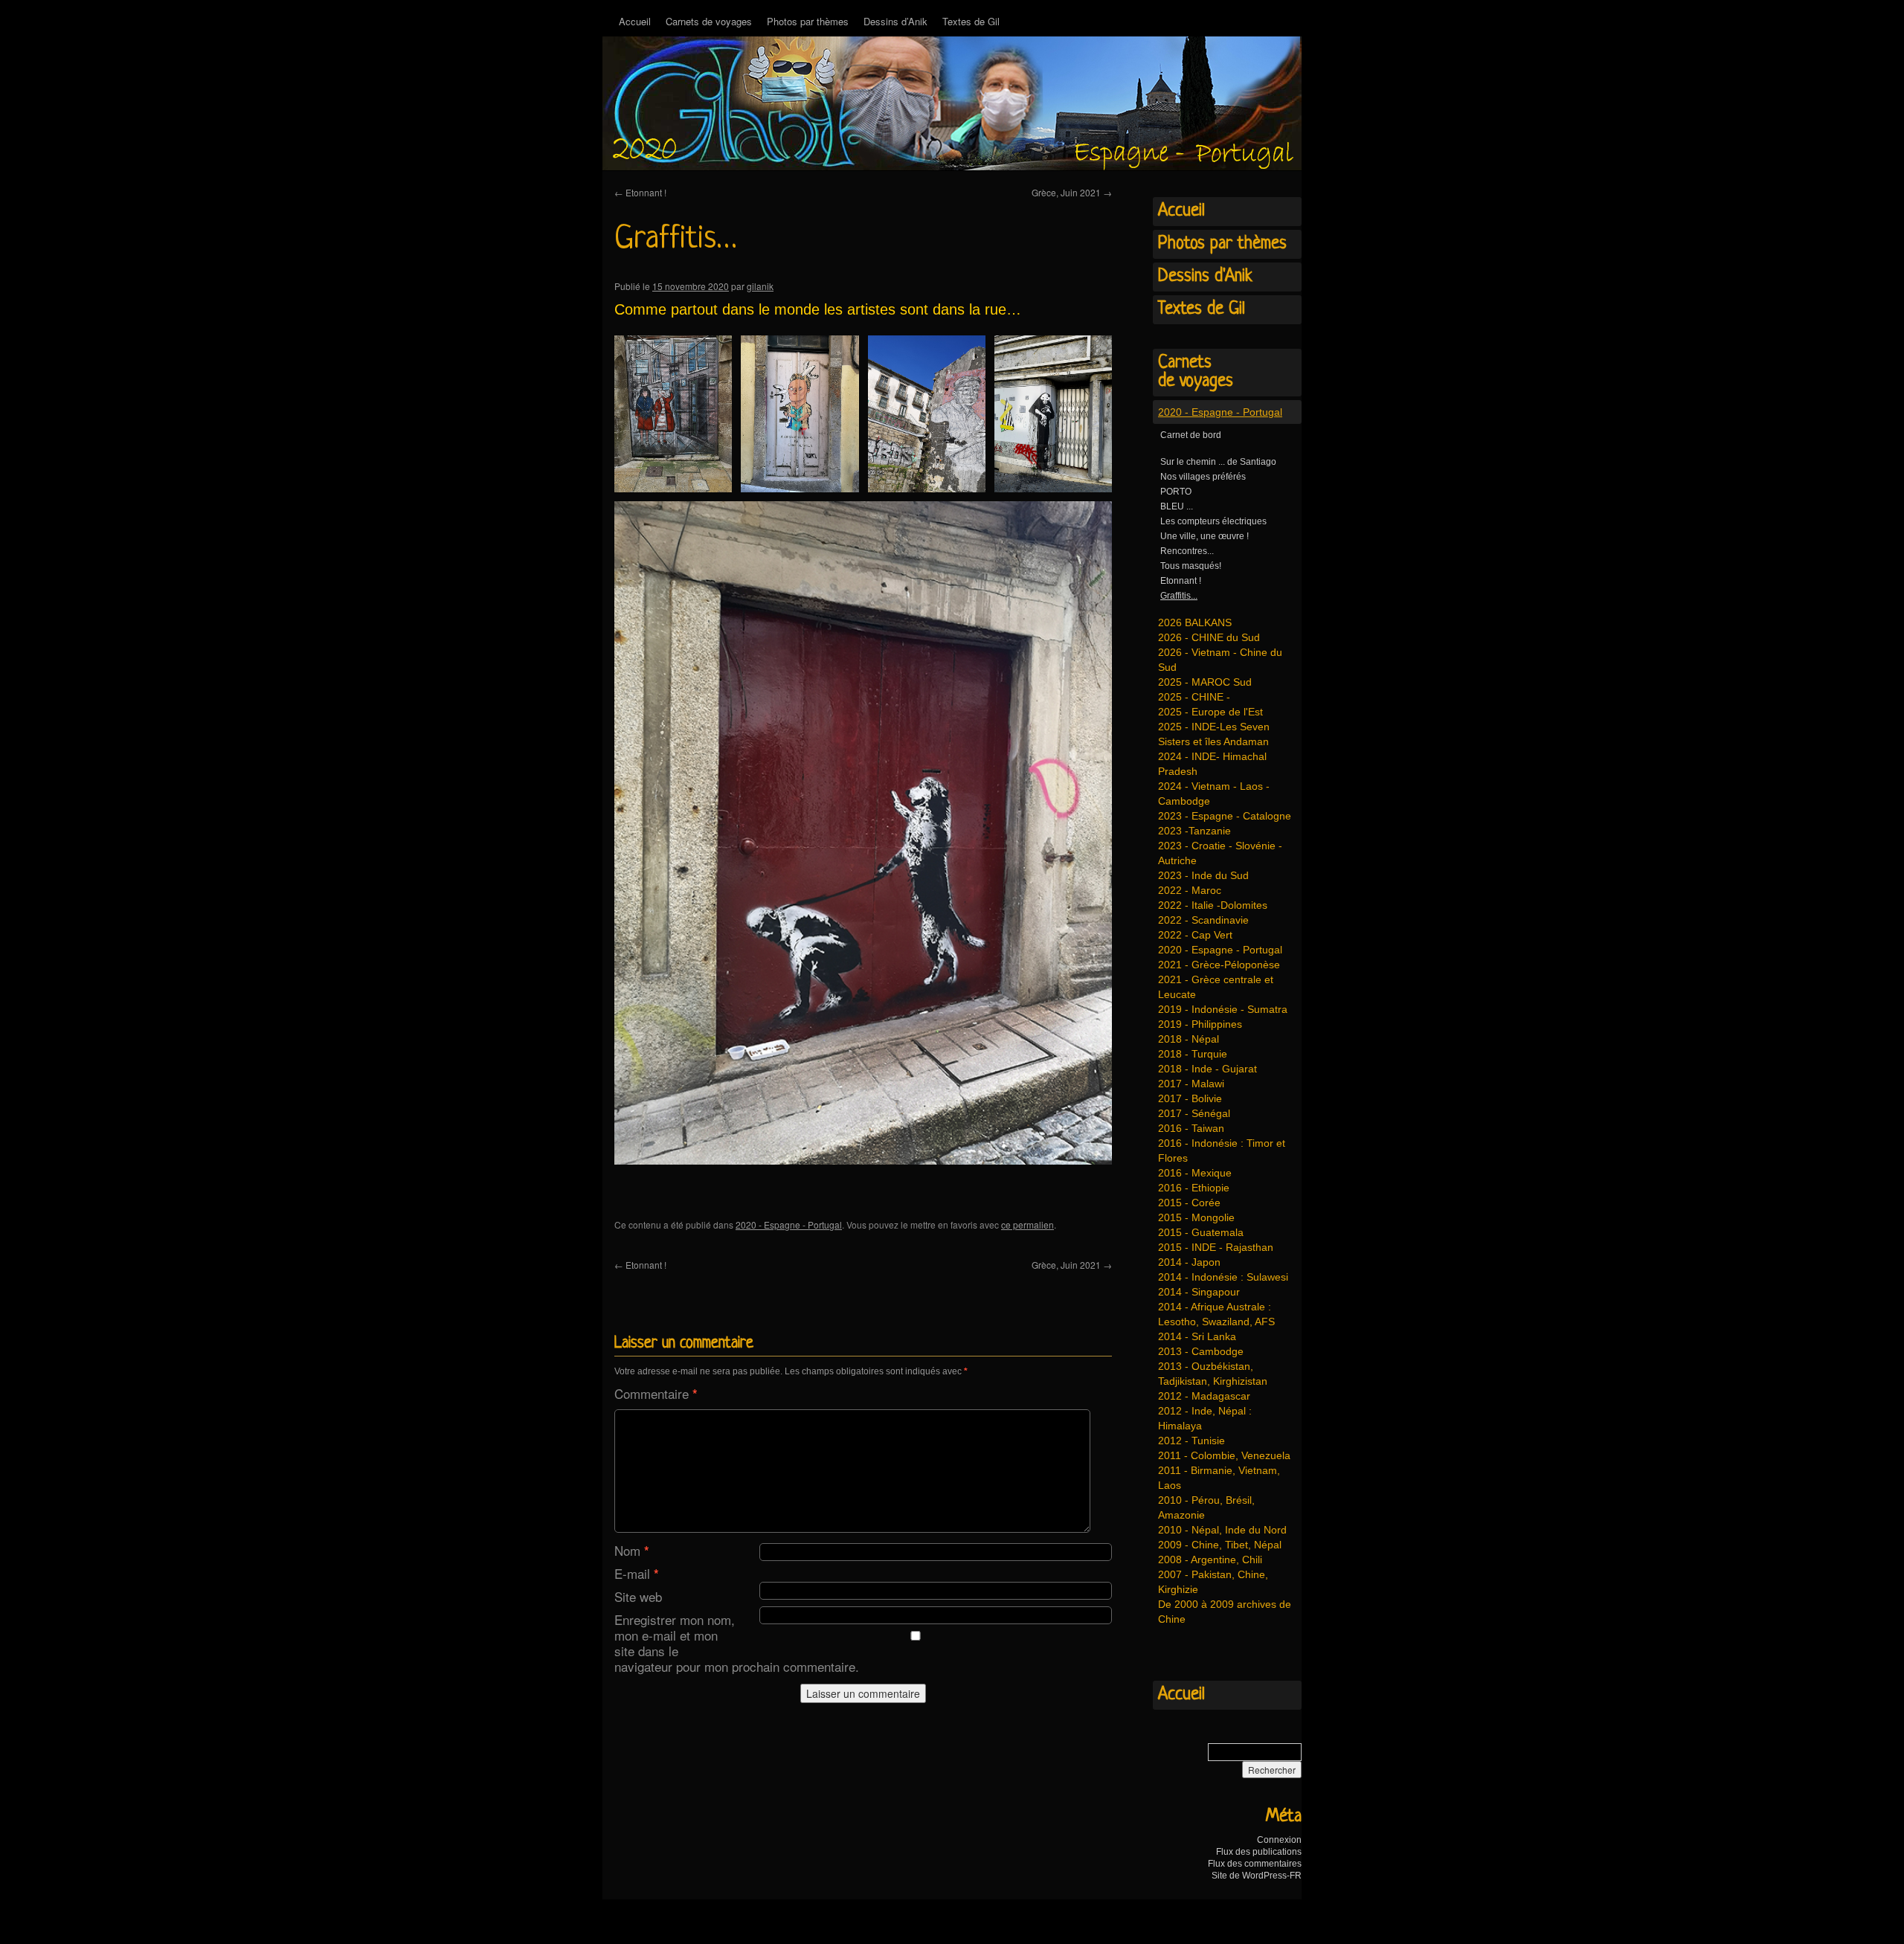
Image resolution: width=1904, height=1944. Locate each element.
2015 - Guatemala (1201, 1232)
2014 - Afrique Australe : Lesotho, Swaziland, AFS (1216, 1314)
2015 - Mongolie (1196, 1217)
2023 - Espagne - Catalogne (1225, 816)
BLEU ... (1177, 506)
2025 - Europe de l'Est (1210, 712)
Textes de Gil (971, 21)
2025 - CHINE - (1194, 697)
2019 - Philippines (1200, 1024)
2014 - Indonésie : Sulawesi (1223, 1277)
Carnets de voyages (709, 21)
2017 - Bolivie (1190, 1098)
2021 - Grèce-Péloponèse (1219, 965)
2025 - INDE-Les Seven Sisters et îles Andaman (1214, 734)
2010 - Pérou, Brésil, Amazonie (1206, 1507)
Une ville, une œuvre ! (1205, 536)
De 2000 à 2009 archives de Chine (1225, 1612)
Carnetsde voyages (1196, 372)
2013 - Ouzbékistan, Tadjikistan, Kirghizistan (1213, 1374)
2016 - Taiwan (1191, 1128)
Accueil (635, 21)
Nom (632, 1550)
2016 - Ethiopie (1194, 1188)
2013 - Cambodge (1201, 1351)
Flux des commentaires (1255, 1864)
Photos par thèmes (808, 21)
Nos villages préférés (1203, 477)
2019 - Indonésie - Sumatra (1223, 1009)
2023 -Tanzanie (1194, 831)
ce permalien (1027, 1224)
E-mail (637, 1573)
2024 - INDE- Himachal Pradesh (1212, 764)
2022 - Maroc (1190, 890)
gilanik (760, 286)
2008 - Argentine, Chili (1210, 1560)
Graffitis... (1179, 596)
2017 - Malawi (1191, 1084)
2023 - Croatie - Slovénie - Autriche (1220, 853)
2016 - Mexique (1195, 1173)
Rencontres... (1187, 551)
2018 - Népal (1189, 1039)
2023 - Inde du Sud (1203, 875)
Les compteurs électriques (1213, 521)
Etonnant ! (640, 192)
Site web (638, 1596)
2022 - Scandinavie (1203, 920)
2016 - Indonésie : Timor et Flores (1222, 1150)
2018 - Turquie (1193, 1054)
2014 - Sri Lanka (1197, 1336)
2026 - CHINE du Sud (1209, 637)
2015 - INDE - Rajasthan (1216, 1247)
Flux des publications (1259, 1852)
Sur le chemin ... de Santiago (1218, 462)
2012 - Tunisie (1191, 1441)
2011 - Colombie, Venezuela (1224, 1455)
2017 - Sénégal (1194, 1113)
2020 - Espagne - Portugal (789, 1224)
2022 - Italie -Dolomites (1213, 905)
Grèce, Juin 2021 (1072, 192)
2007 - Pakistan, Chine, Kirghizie (1213, 1582)
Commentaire (656, 1393)
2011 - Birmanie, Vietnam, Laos (1219, 1478)
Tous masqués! (1191, 566)
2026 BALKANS (1195, 622)
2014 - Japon (1189, 1262)
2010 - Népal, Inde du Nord (1222, 1530)
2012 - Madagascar (1204, 1396)
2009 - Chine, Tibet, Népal (1220, 1545)
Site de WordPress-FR (1257, 1876)
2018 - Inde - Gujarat (1207, 1069)
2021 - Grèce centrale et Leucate (1216, 987)
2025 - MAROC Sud (1205, 682)
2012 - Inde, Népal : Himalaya (1205, 1418)
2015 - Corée (1189, 1203)
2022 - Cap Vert (1195, 935)
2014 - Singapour (1199, 1292)
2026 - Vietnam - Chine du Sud (1220, 660)
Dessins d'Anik (1205, 277)
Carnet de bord (1191, 435)
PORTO (1176, 492)
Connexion (1279, 1840)
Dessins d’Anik (895, 21)
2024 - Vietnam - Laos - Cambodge (1214, 794)
